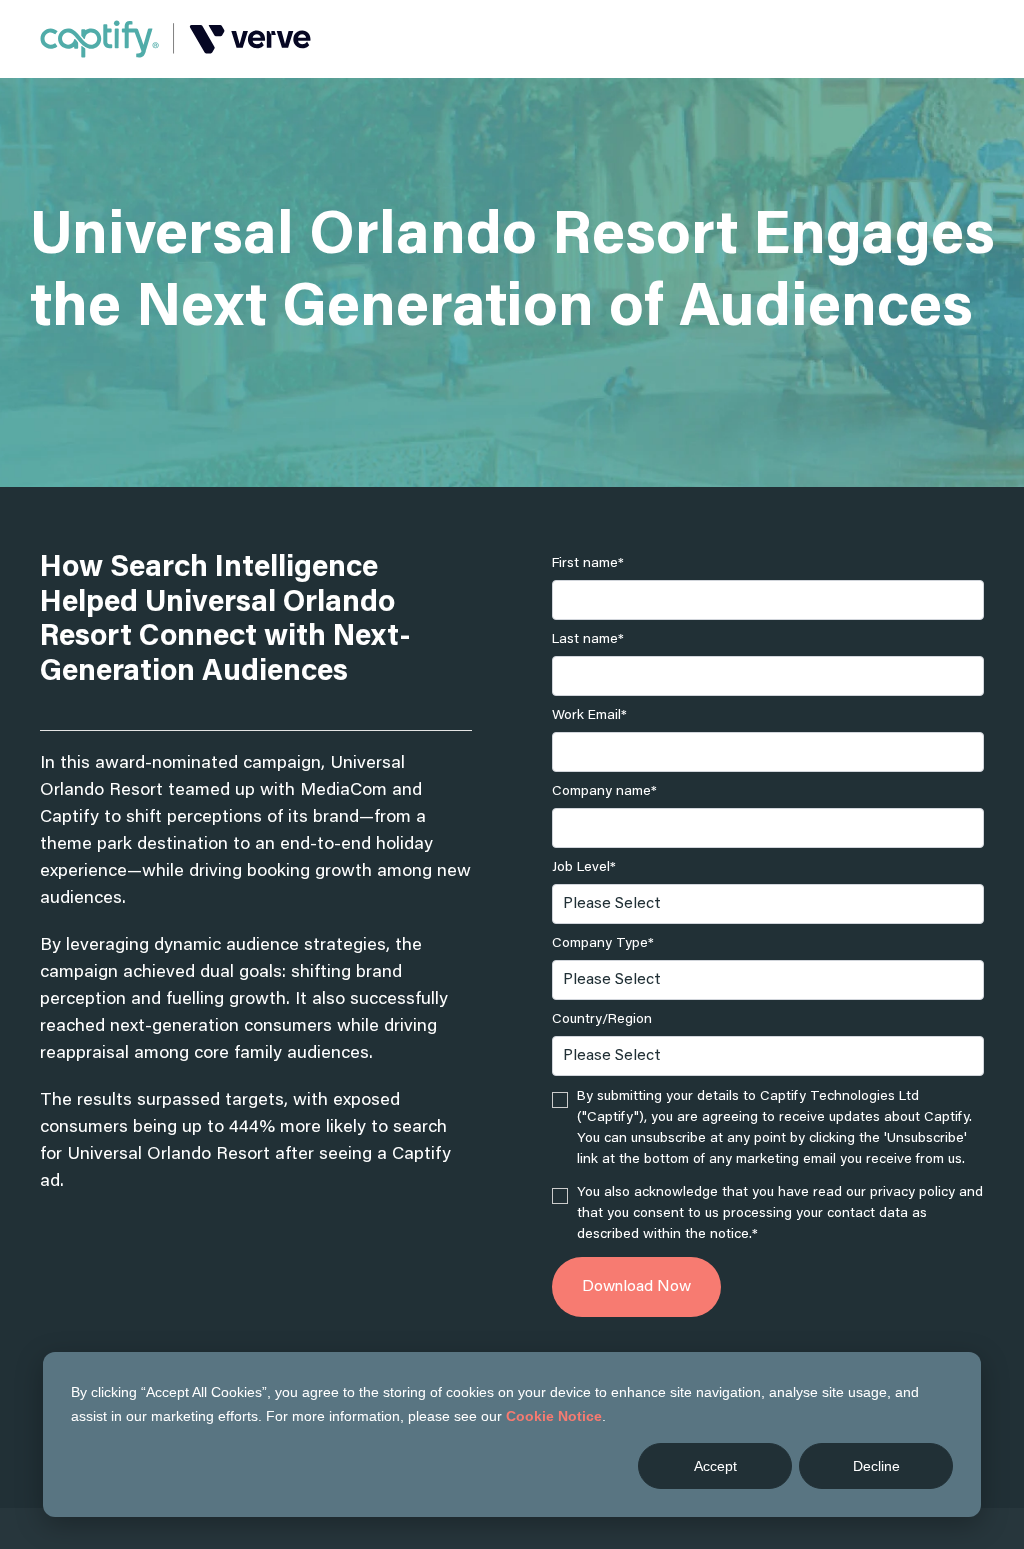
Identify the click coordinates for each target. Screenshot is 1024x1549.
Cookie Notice (554, 1416)
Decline (876, 1466)
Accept (715, 1466)
